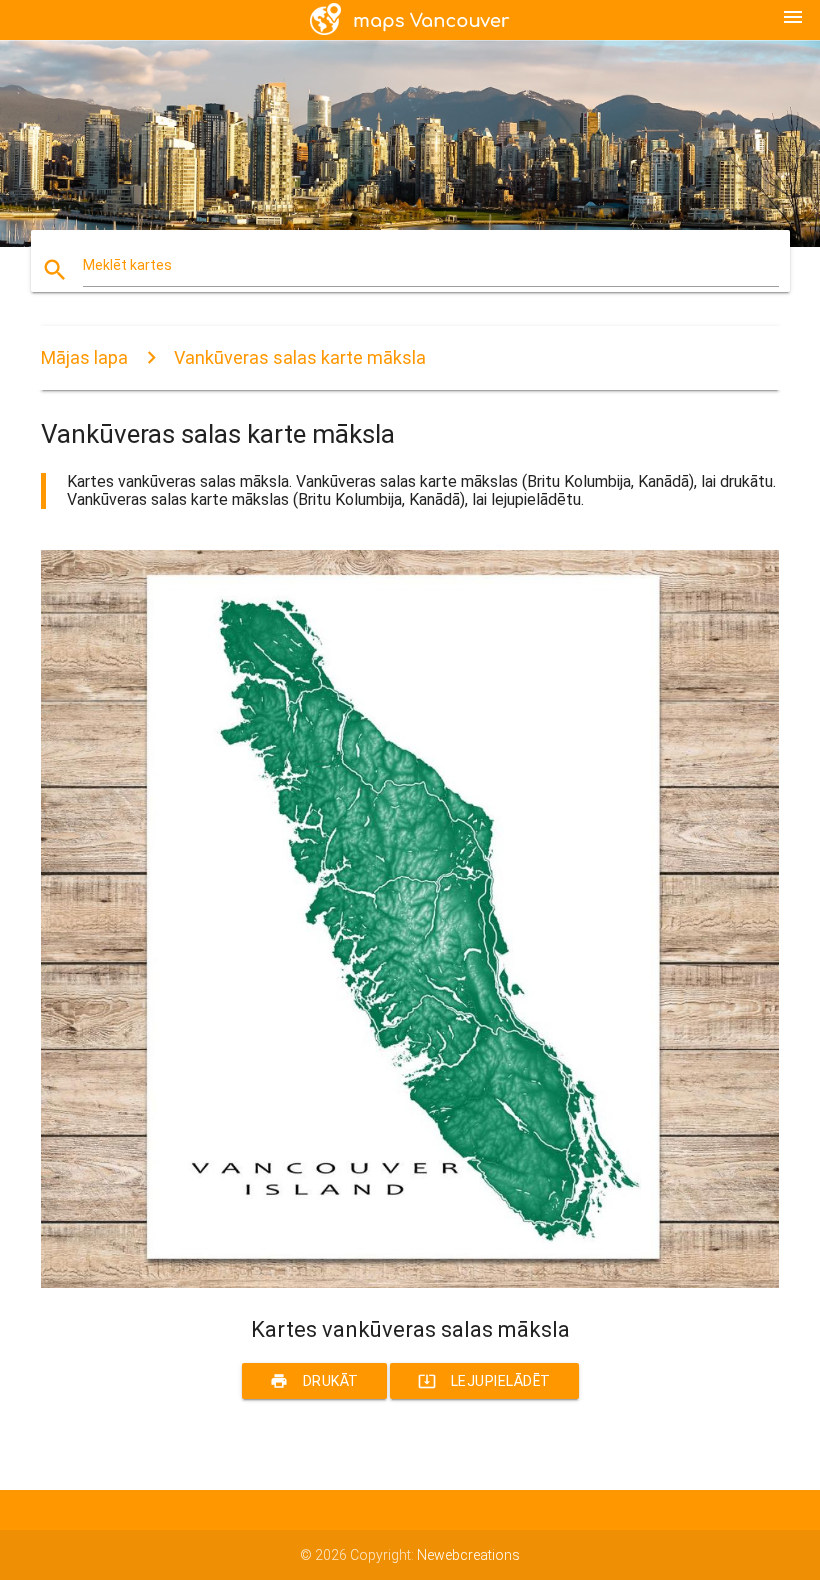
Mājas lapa (84, 357)
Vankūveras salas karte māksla (300, 357)
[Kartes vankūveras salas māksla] (410, 1283)
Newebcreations (468, 1555)
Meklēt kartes (127, 265)
